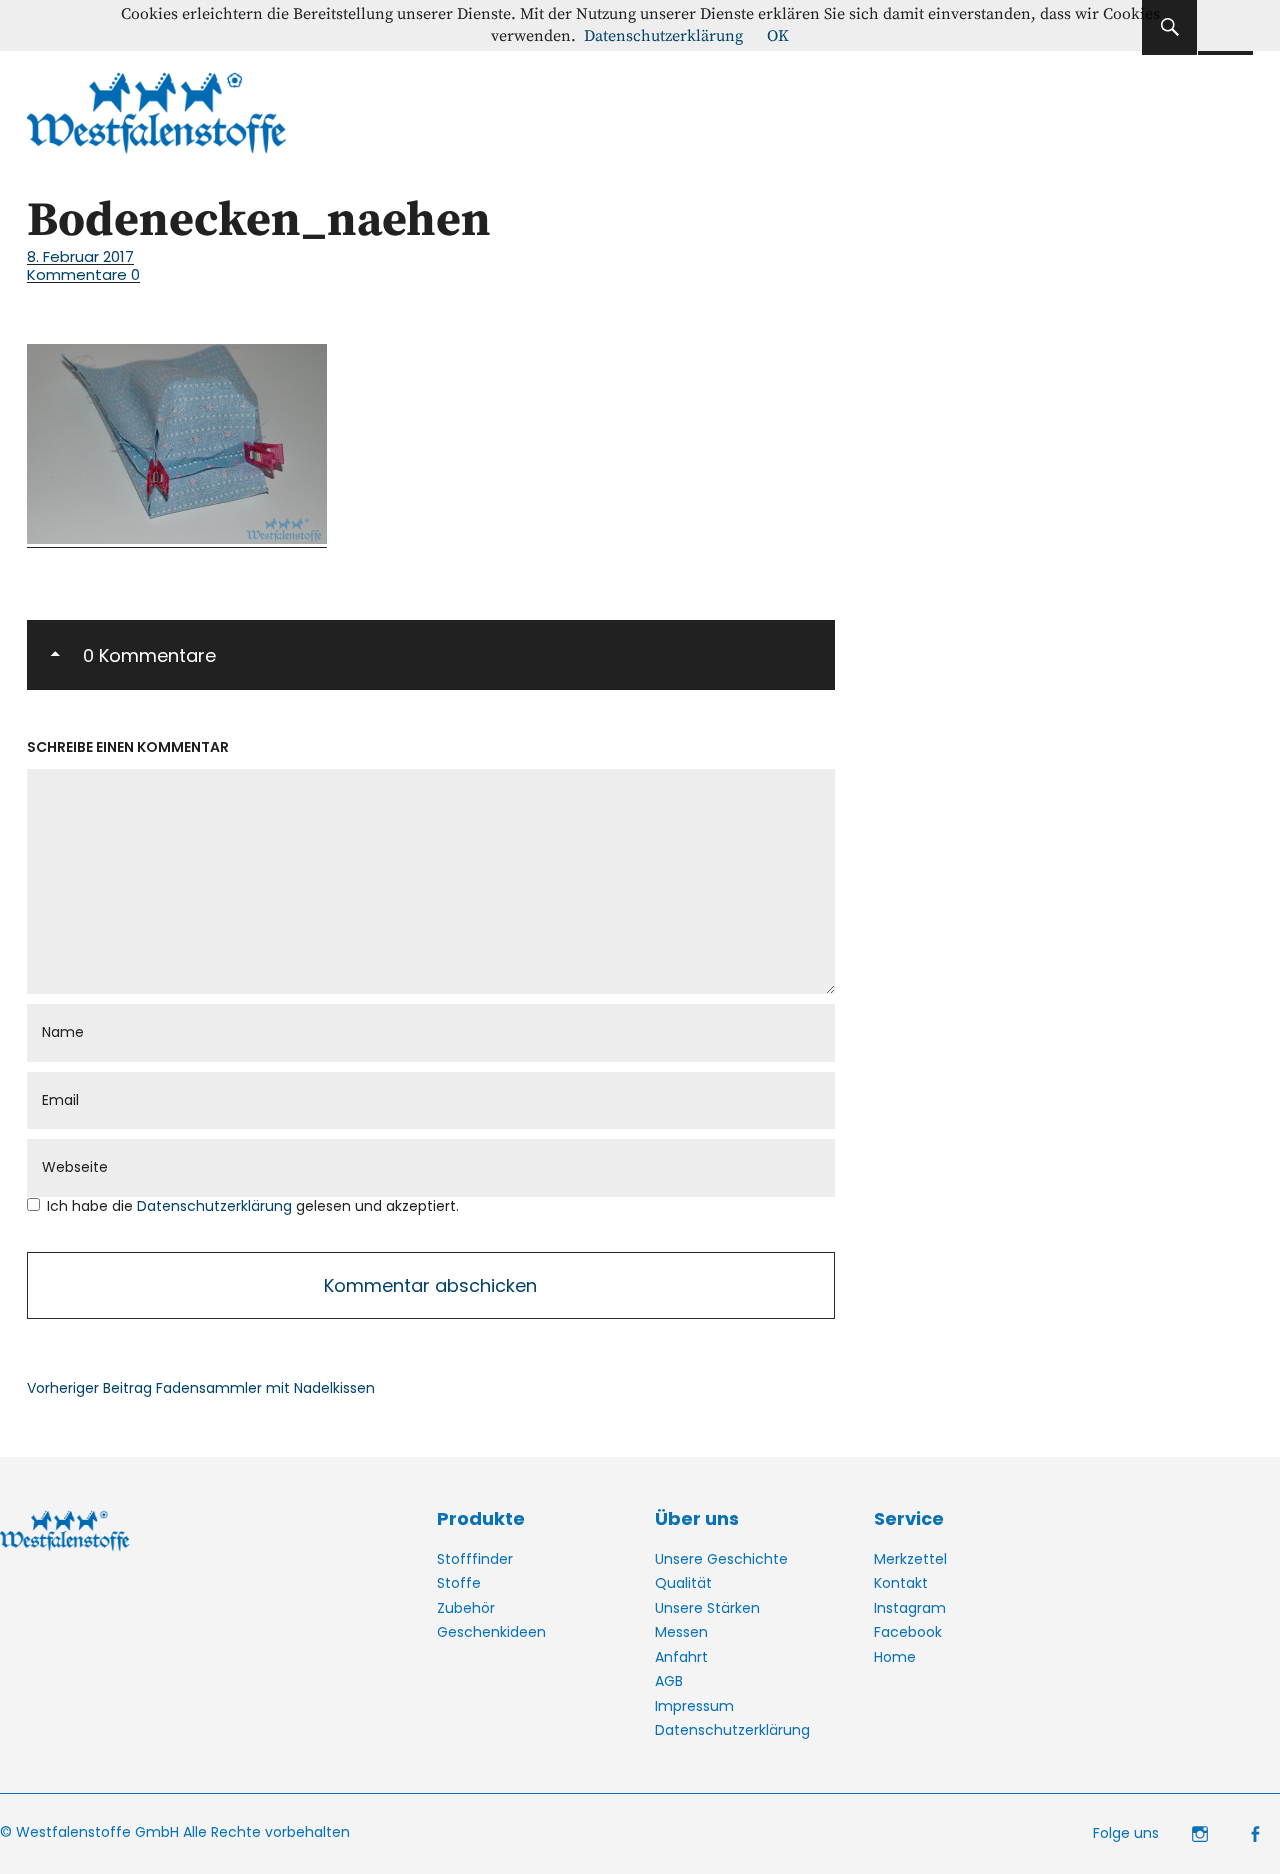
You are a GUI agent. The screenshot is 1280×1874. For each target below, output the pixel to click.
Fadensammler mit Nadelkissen (201, 1388)
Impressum (694, 1706)
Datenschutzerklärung (216, 1206)
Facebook (908, 1632)
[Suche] (1169, 27)
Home (895, 1657)
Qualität (683, 1583)
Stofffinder (475, 1559)
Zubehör (466, 1608)
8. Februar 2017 (80, 256)
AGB (669, 1681)
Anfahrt (681, 1657)
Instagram (910, 1608)
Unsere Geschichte (721, 1559)
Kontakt (901, 1583)
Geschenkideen (491, 1632)
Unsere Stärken (707, 1608)
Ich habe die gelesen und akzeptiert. (253, 1206)
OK (778, 36)
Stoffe (459, 1583)
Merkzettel (910, 1559)
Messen (681, 1632)
